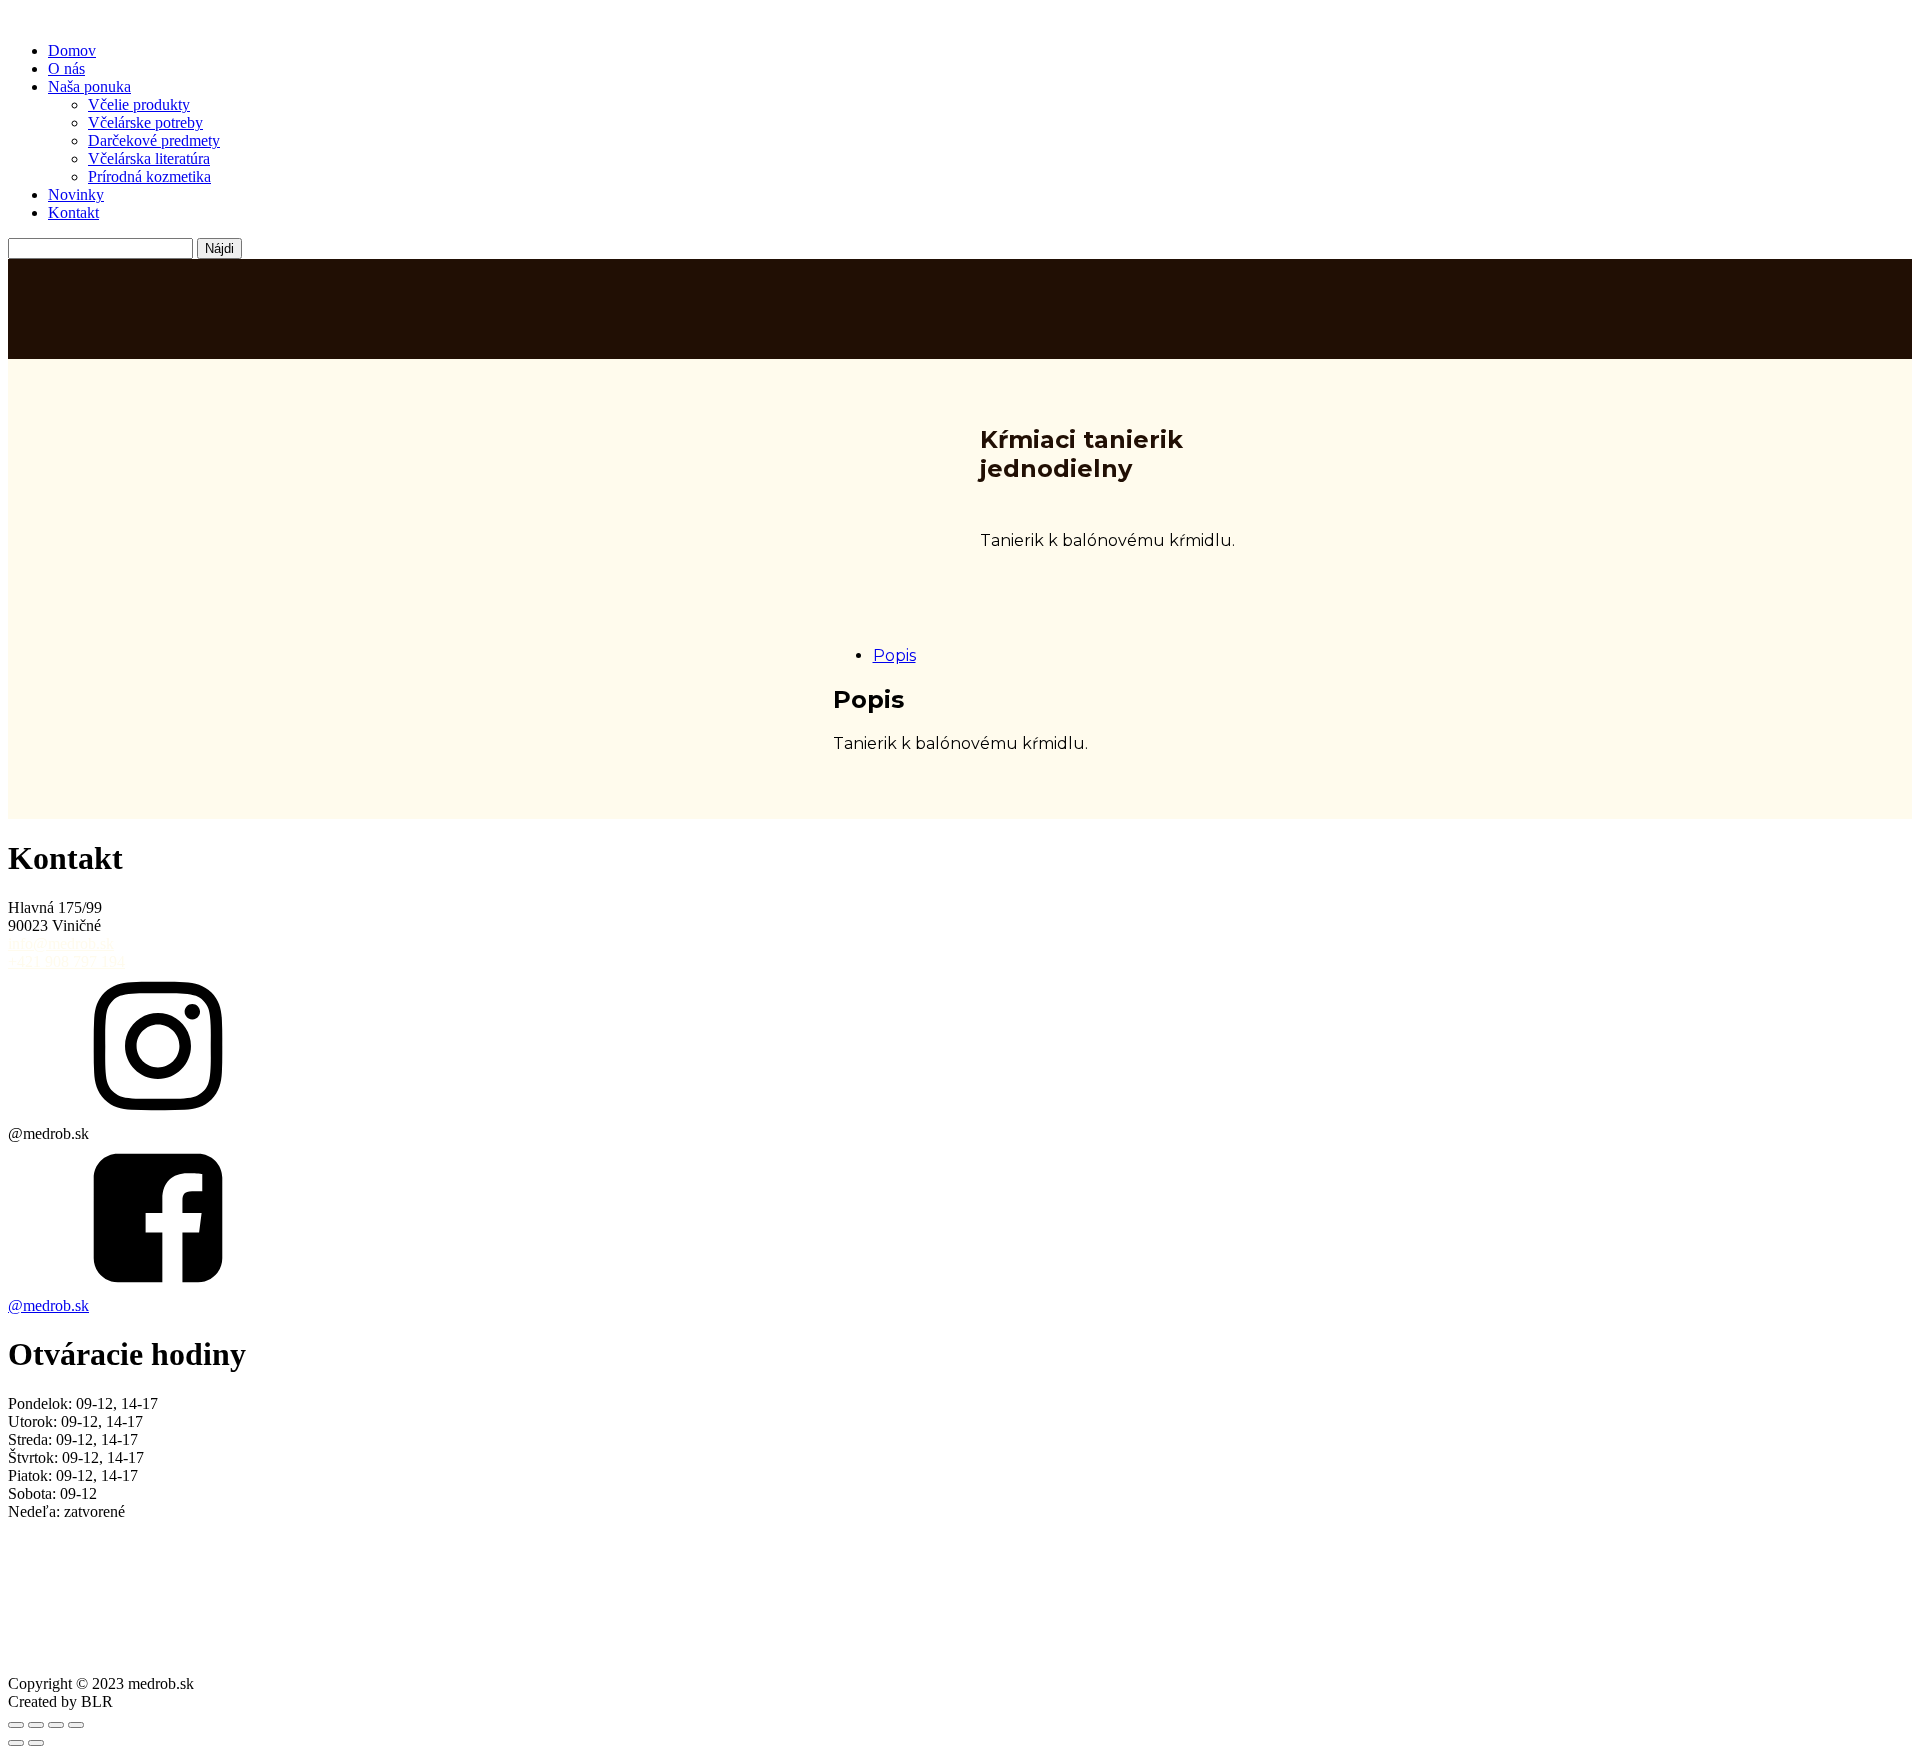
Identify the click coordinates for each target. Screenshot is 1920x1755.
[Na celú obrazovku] (36, 1725)
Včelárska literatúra (149, 158)
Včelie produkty (139, 104)
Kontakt (73, 212)
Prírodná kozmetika (149, 176)
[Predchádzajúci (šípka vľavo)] (16, 1743)
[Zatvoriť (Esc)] (76, 1725)
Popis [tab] (894, 655)
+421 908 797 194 (66, 961)
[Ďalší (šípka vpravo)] (36, 1743)
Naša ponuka (89, 86)
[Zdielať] (56, 1725)
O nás (66, 68)
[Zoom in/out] (16, 1725)
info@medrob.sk (61, 943)
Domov (72, 50)
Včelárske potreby (145, 122)
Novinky (76, 194)
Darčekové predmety (154, 140)
